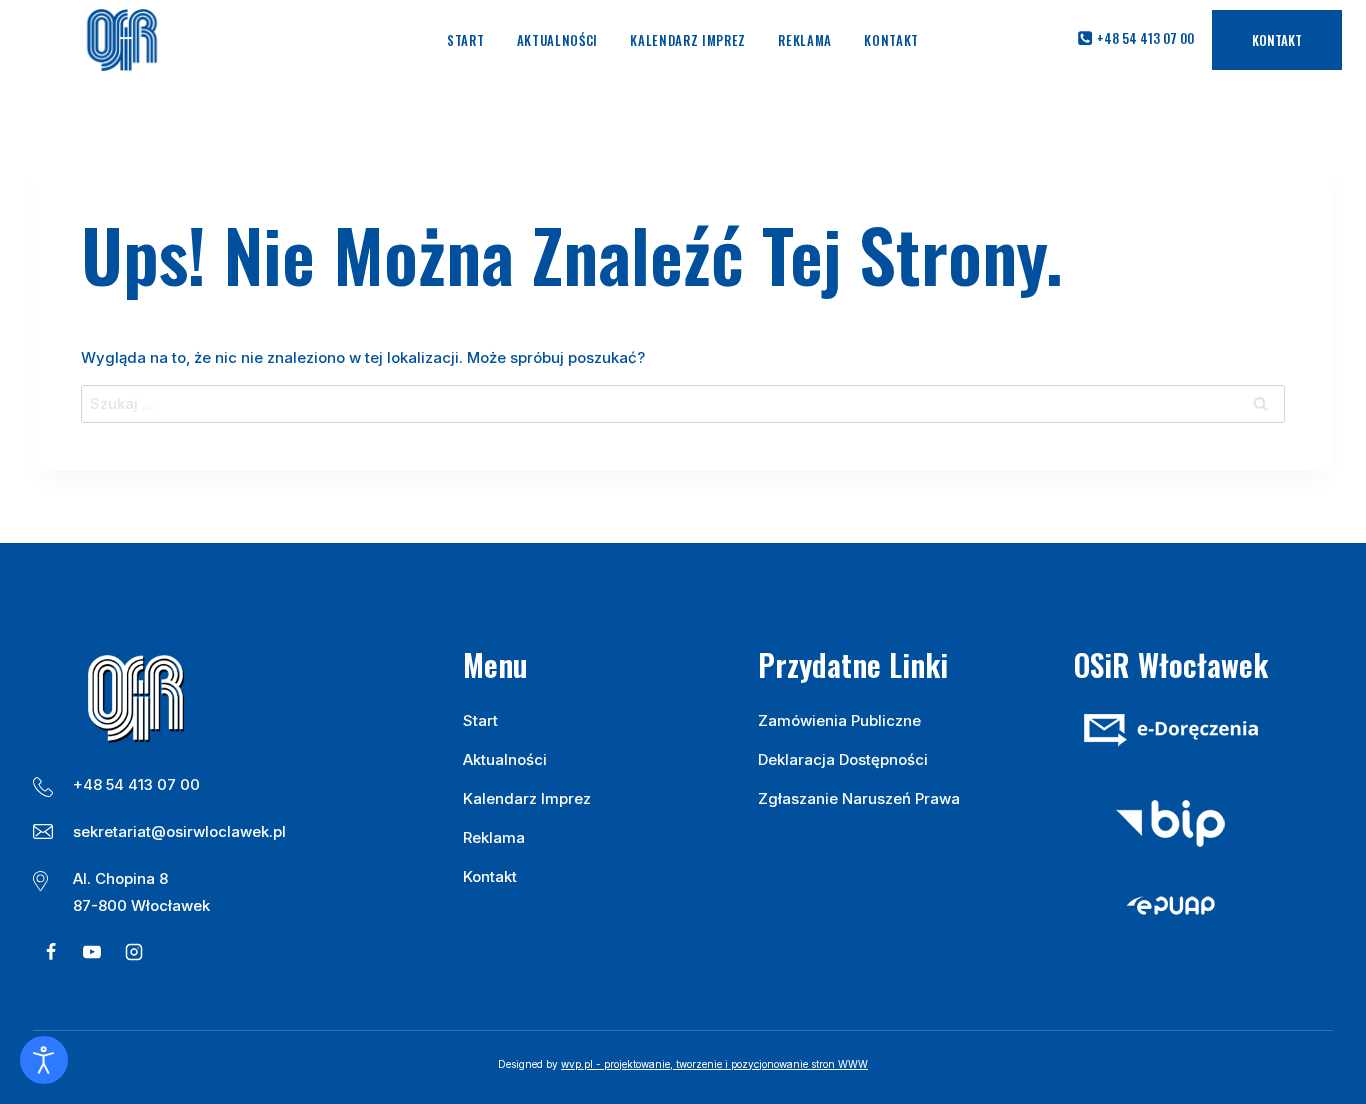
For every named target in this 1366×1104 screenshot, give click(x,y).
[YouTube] (92, 952)
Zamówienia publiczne (839, 720)
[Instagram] (134, 952)
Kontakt (891, 40)
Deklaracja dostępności (843, 759)
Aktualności (557, 40)
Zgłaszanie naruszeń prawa (859, 798)
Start (465, 40)
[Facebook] (51, 952)
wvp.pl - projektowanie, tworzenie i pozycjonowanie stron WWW (714, 1064)
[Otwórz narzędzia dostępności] (44, 1060)
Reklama (805, 40)
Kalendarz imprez (687, 40)
